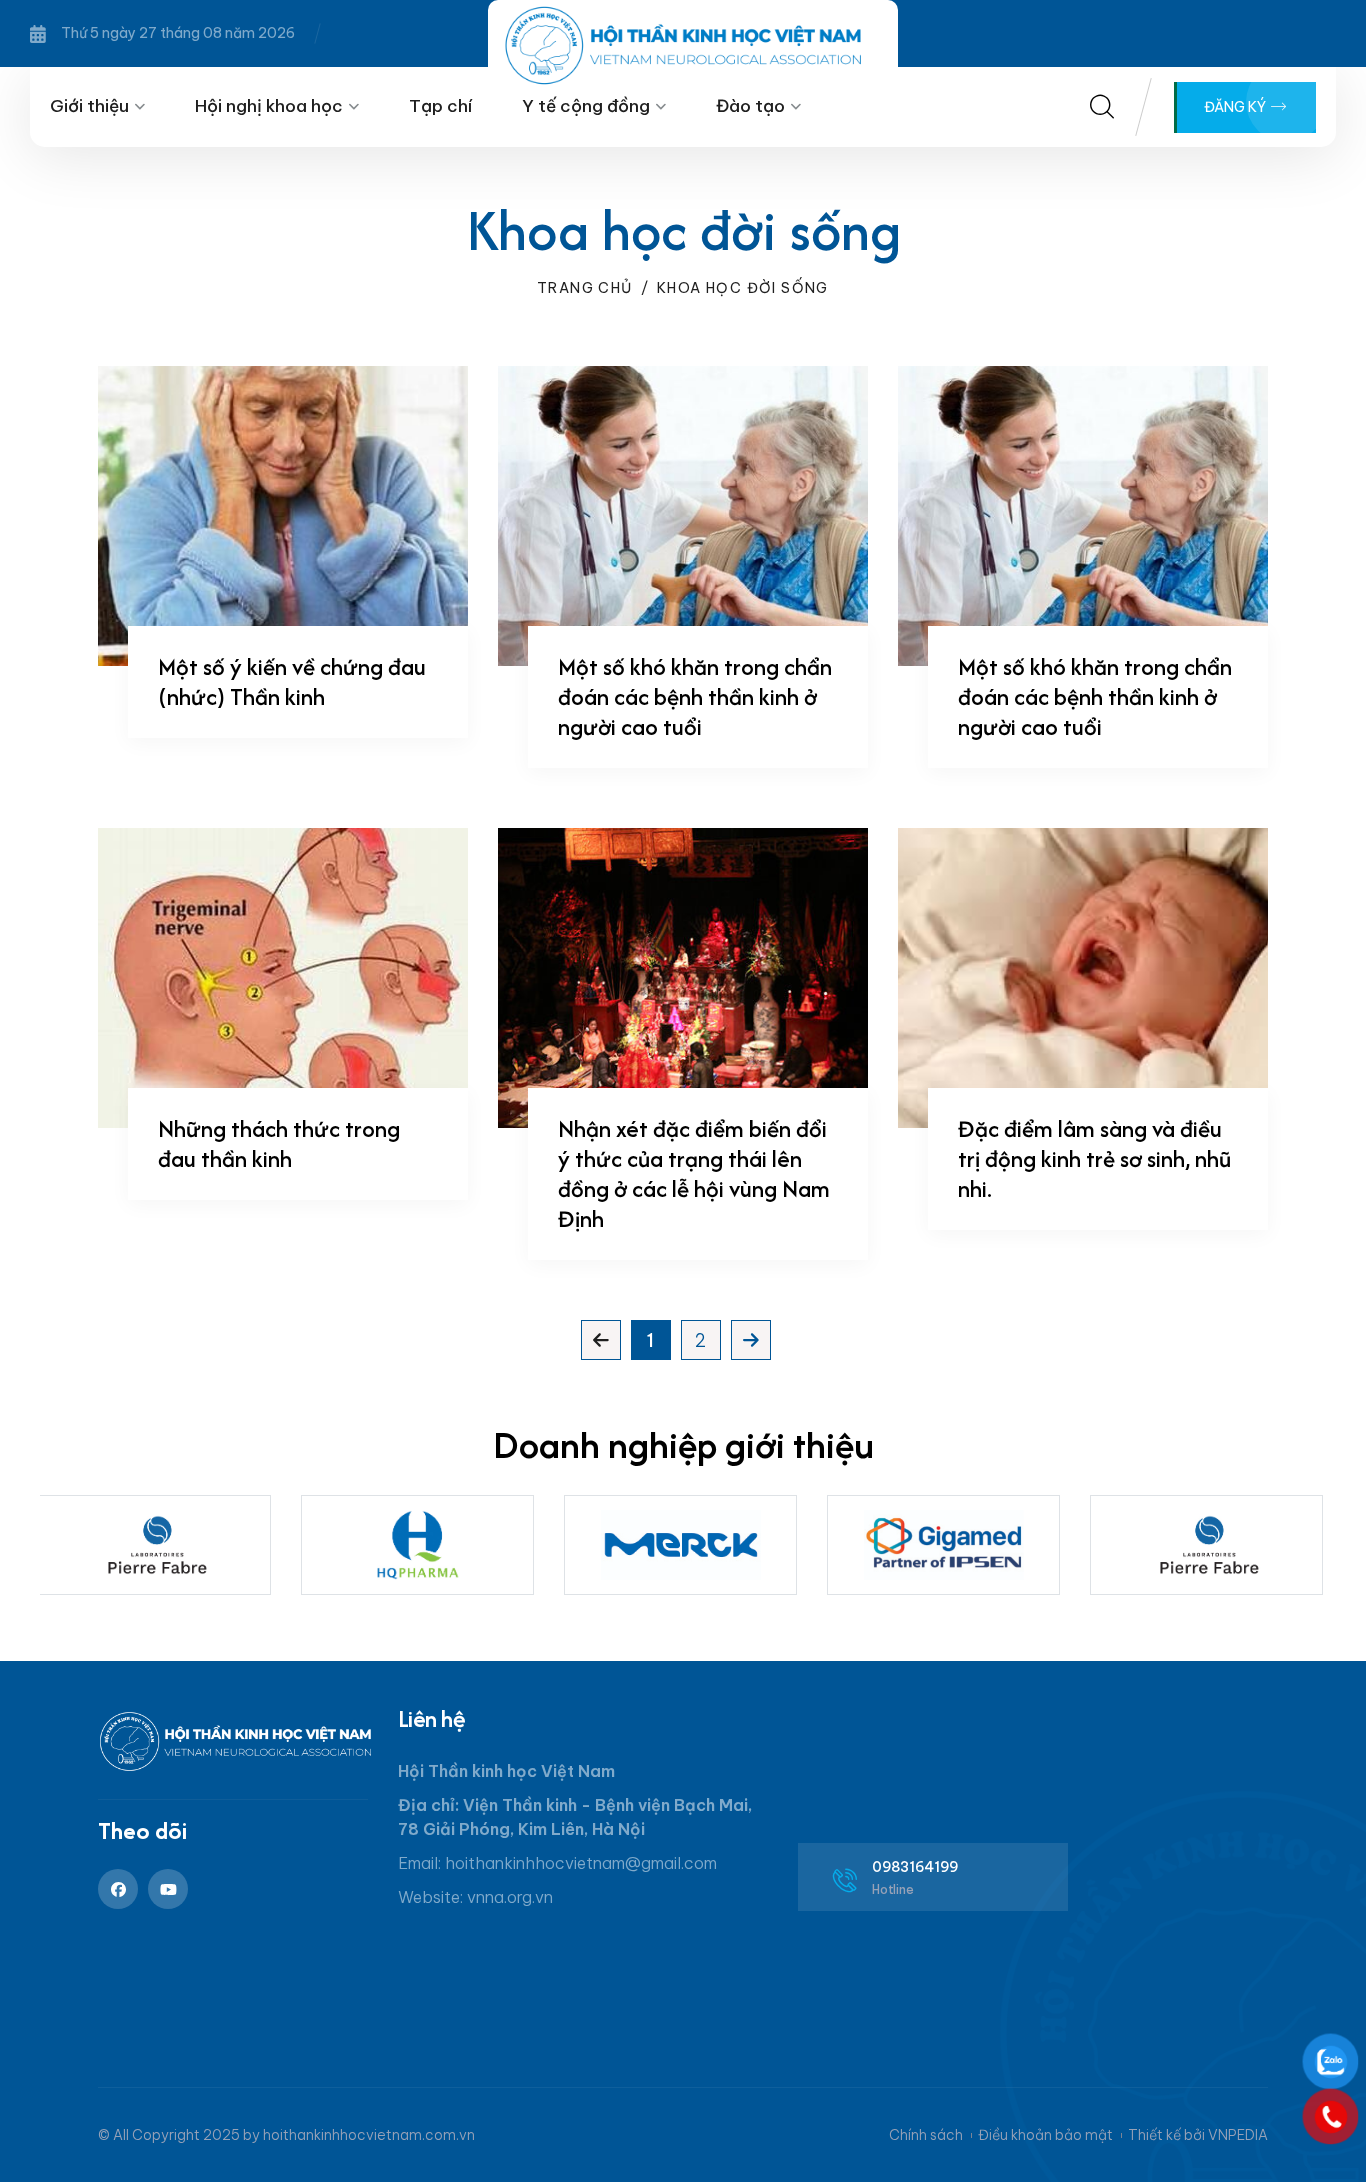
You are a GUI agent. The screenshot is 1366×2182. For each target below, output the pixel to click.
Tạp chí (440, 106)
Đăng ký (1236, 107)
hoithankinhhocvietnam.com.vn (369, 2135)
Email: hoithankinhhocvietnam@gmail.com (557, 1863)
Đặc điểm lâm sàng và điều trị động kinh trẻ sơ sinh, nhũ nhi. (1094, 1158)
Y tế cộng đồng (586, 106)
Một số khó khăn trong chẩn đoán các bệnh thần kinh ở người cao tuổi (695, 696)
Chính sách (926, 2135)
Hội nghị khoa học (269, 106)
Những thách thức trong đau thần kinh (279, 1143)
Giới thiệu (89, 106)
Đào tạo (750, 106)
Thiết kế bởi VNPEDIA (1198, 2135)
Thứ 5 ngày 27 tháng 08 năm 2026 (178, 33)
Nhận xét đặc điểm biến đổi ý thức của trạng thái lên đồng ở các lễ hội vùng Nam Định (694, 1173)
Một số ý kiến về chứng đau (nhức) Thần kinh (292, 681)
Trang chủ (585, 288)
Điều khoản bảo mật (1045, 2135)
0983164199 (915, 1867)
